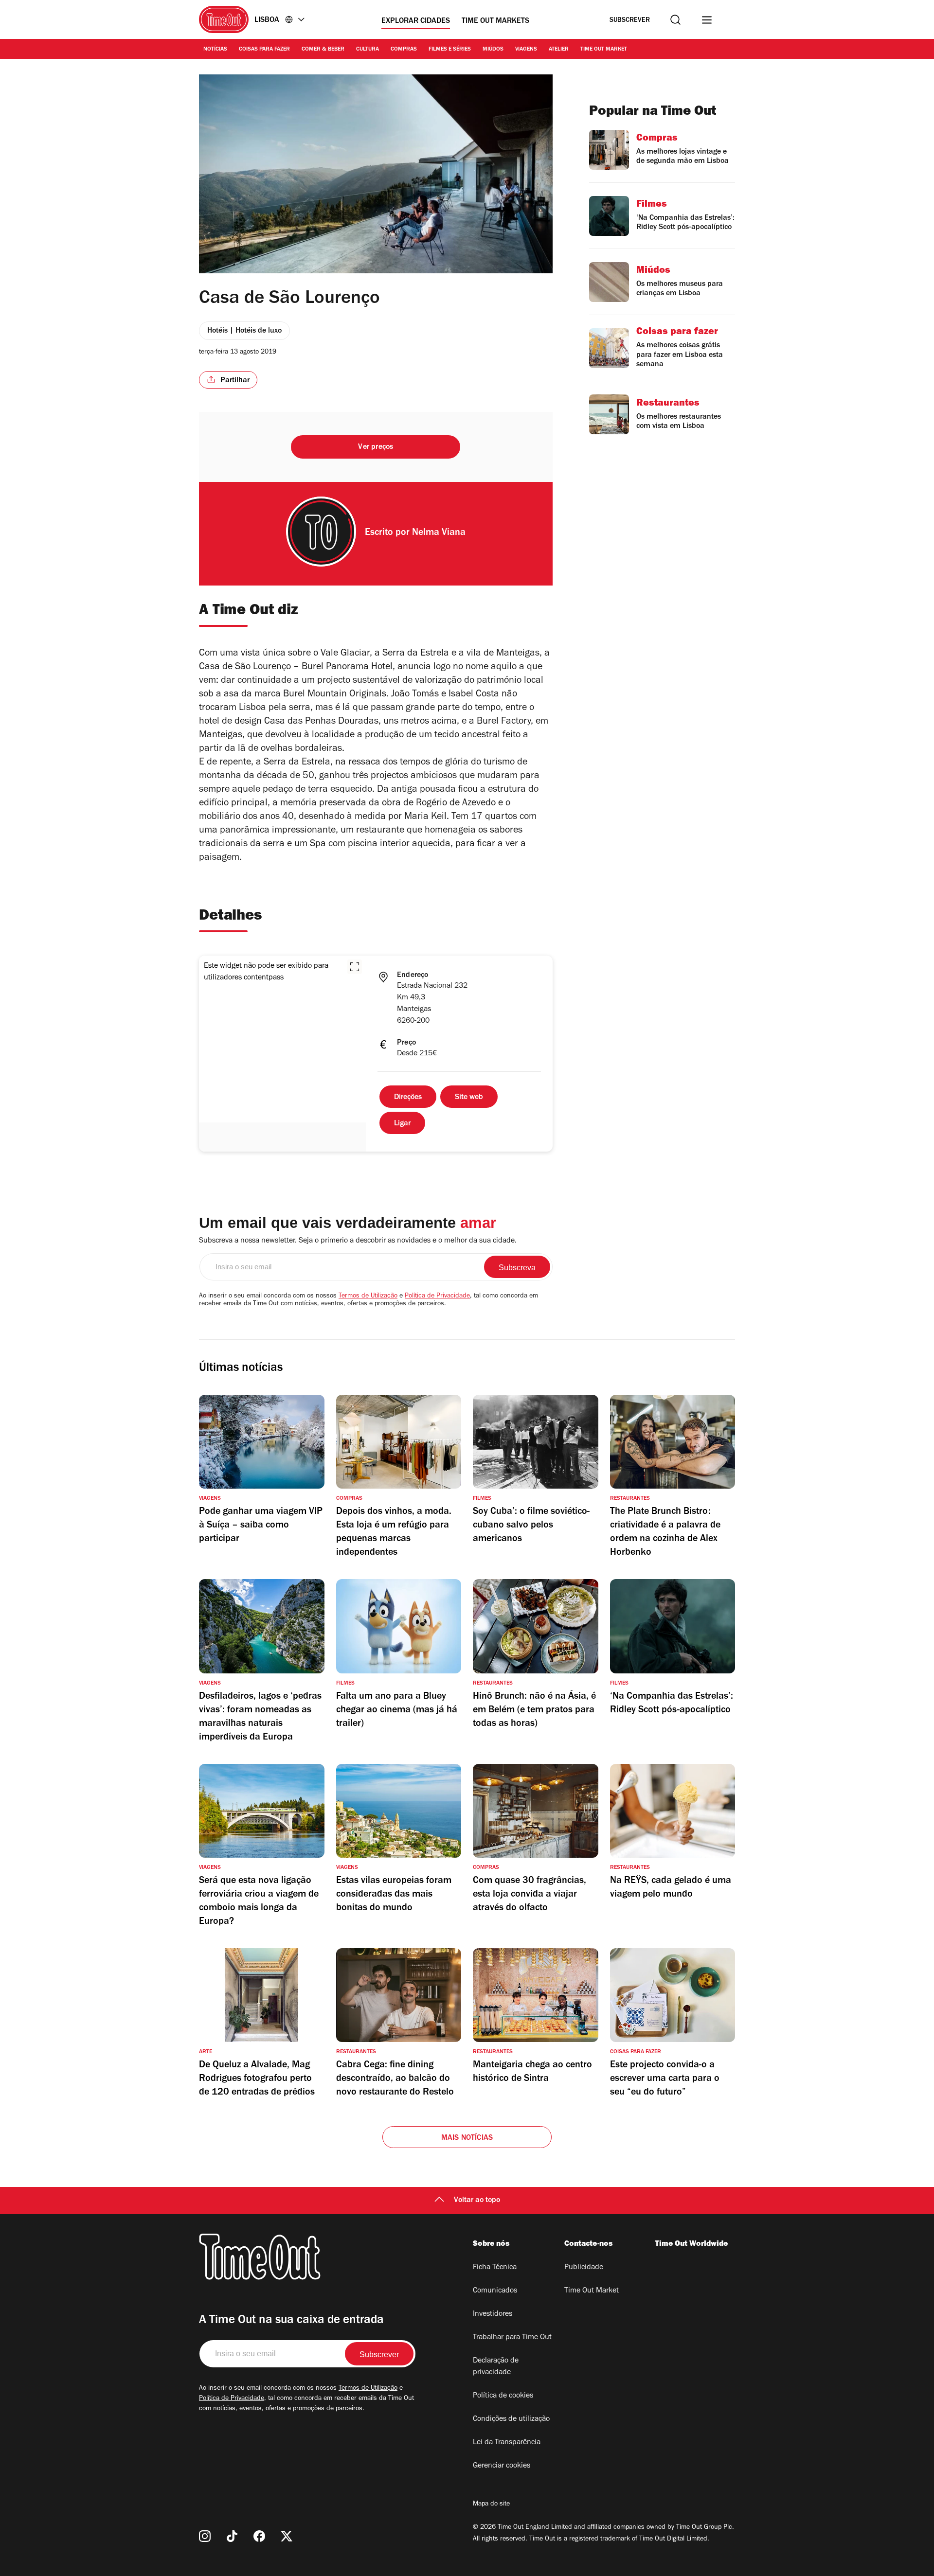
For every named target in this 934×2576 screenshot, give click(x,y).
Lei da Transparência (507, 2443)
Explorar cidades (416, 21)
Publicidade (584, 2268)
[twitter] (287, 2536)
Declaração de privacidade (496, 2367)
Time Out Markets (495, 21)
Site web (469, 1098)
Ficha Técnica (495, 2268)
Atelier (559, 50)
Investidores (493, 2314)
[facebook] (259, 2536)
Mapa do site (491, 2505)
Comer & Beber (323, 50)
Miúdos (493, 50)
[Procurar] (675, 20)
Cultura (368, 50)
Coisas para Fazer (264, 50)
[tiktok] (232, 2536)
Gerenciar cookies (502, 2466)
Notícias (215, 50)
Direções (408, 1098)
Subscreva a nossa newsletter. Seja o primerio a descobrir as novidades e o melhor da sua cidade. (358, 1241)
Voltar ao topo (477, 2201)
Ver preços (376, 447)
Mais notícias (467, 2138)
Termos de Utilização (368, 1297)
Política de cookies (503, 2396)
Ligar (402, 1124)
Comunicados (495, 2291)
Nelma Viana (439, 533)
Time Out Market (604, 50)
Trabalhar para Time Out (512, 2338)
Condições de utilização (511, 2419)
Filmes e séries (450, 50)
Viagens (526, 50)
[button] (355, 967)
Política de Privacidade (437, 1297)
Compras (404, 50)
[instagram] (205, 2536)
